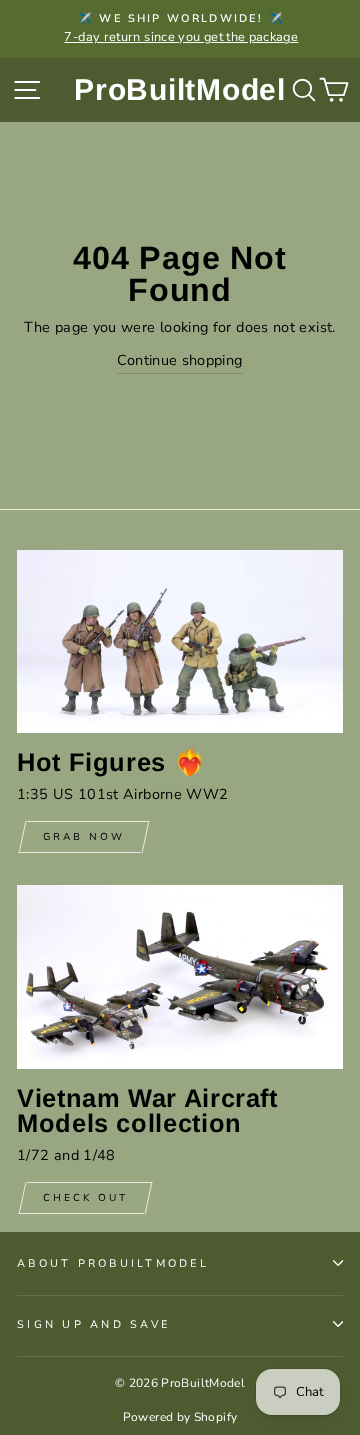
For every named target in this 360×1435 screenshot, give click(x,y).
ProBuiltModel (180, 89)
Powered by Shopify (180, 1417)
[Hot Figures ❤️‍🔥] (180, 641)
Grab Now (84, 837)
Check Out (85, 1198)
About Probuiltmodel (113, 1263)
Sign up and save (93, 1324)
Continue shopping (179, 360)
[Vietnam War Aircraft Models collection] (180, 976)
